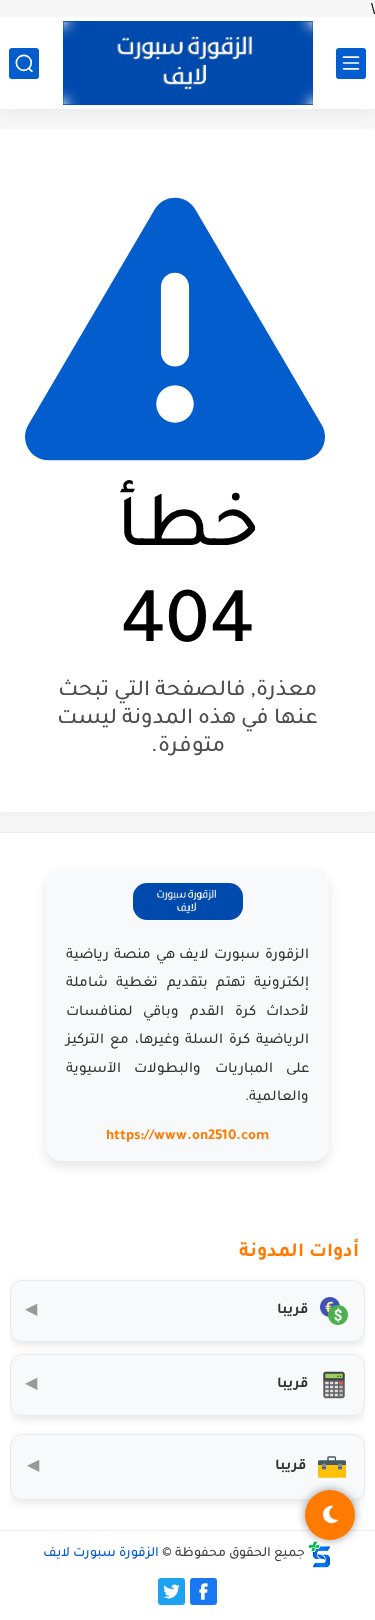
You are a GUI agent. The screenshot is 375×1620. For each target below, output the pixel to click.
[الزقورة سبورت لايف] (188, 63)
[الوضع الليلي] (330, 1515)
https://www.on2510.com (187, 1136)
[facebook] (203, 1591)
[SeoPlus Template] (320, 1554)
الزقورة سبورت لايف (101, 1554)
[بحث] (24, 63)
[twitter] (171, 1591)
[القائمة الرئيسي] (351, 63)
